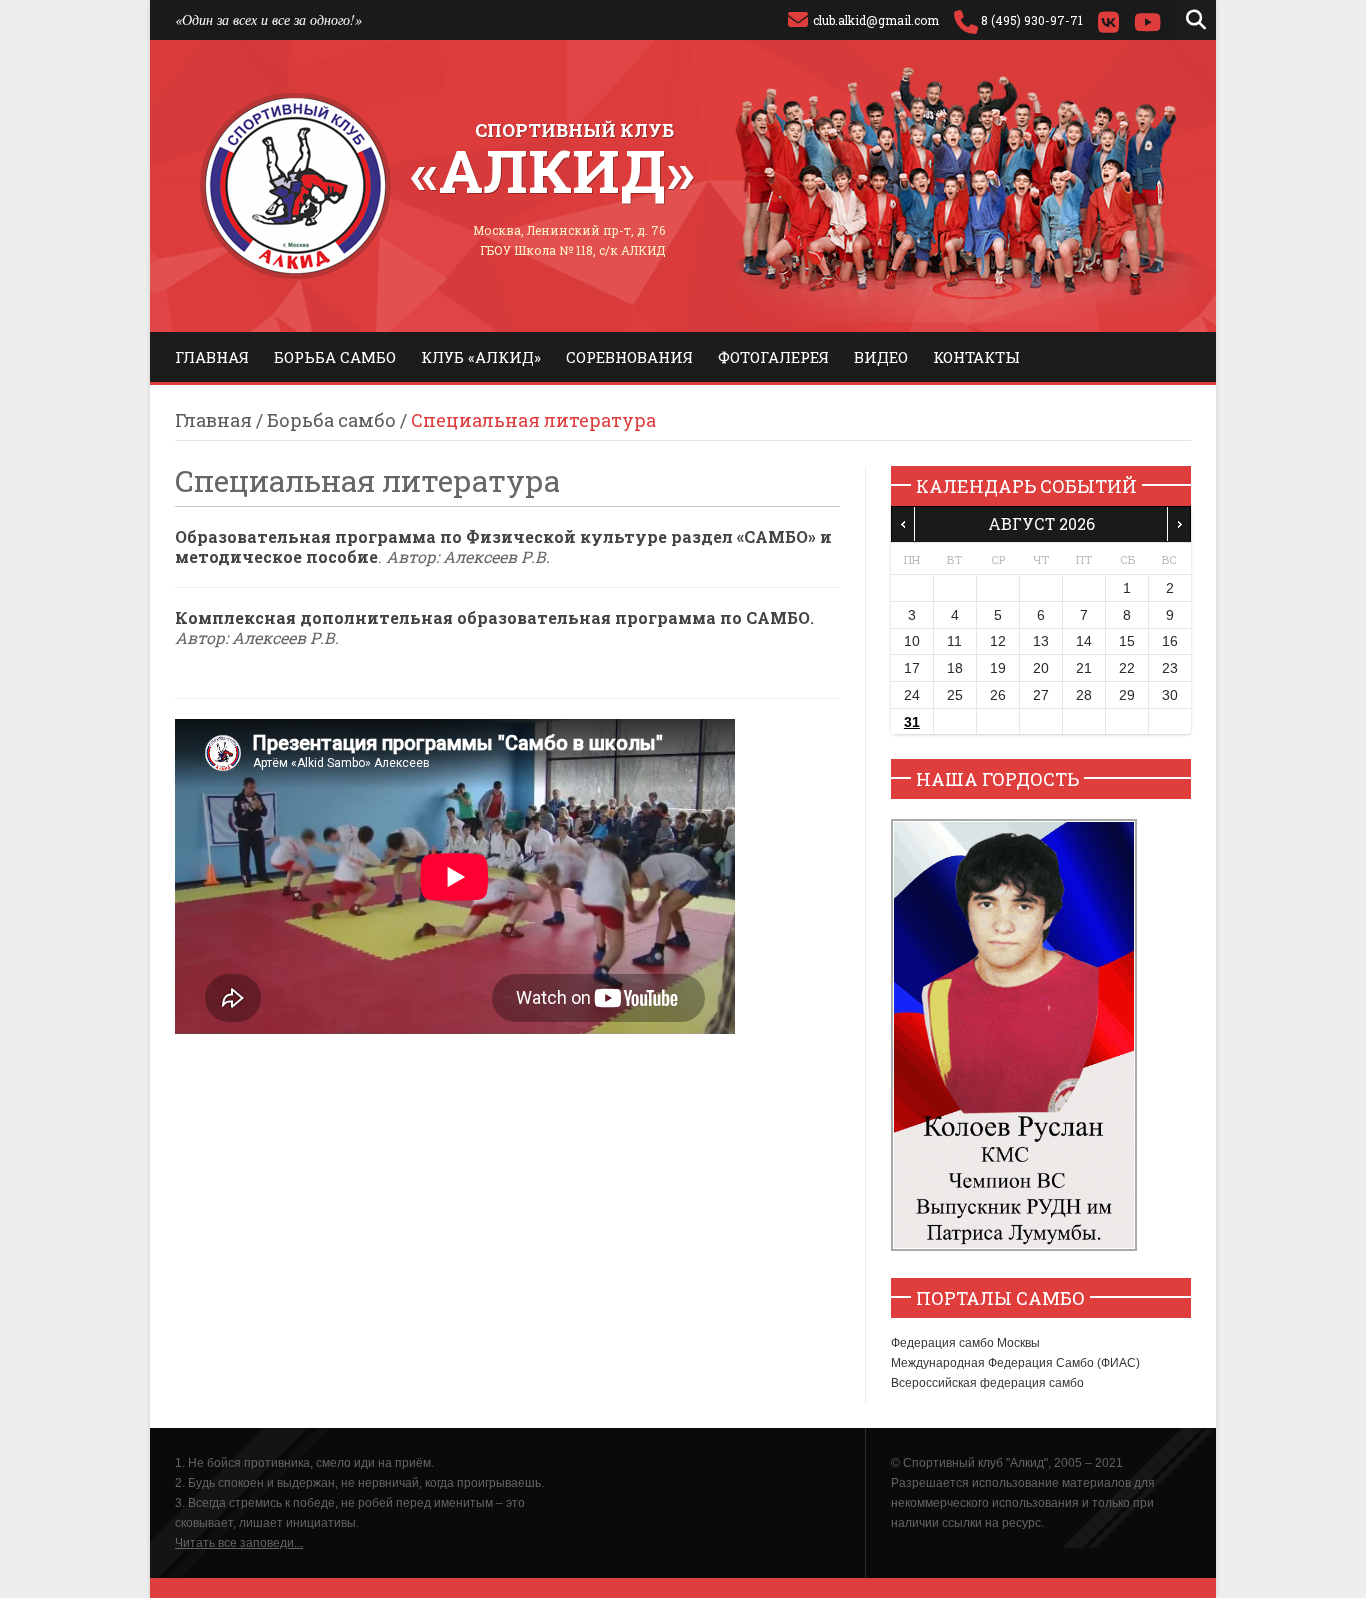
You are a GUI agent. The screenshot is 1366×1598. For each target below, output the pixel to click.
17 (912, 668)
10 (912, 641)
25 (955, 695)
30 (1170, 695)
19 (998, 668)
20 (1041, 668)
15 (1127, 641)
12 (998, 641)
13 (1041, 641)
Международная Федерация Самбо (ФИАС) (1015, 1363)
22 (1127, 668)
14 (1084, 641)
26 (998, 695)
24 (912, 695)
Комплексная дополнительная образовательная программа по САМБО (492, 617)
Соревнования (629, 357)
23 (1170, 668)
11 (954, 641)
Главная (212, 357)
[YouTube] (1147, 20)
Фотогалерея (773, 357)
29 (1127, 695)
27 (1041, 695)
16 (1170, 641)
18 (955, 668)
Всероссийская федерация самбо (987, 1383)
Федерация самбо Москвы (965, 1343)
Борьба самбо (335, 357)
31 (912, 722)
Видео (881, 357)
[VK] (1108, 20)
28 (1084, 695)
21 (1084, 668)
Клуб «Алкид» (481, 357)
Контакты (976, 357)
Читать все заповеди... (239, 1543)
